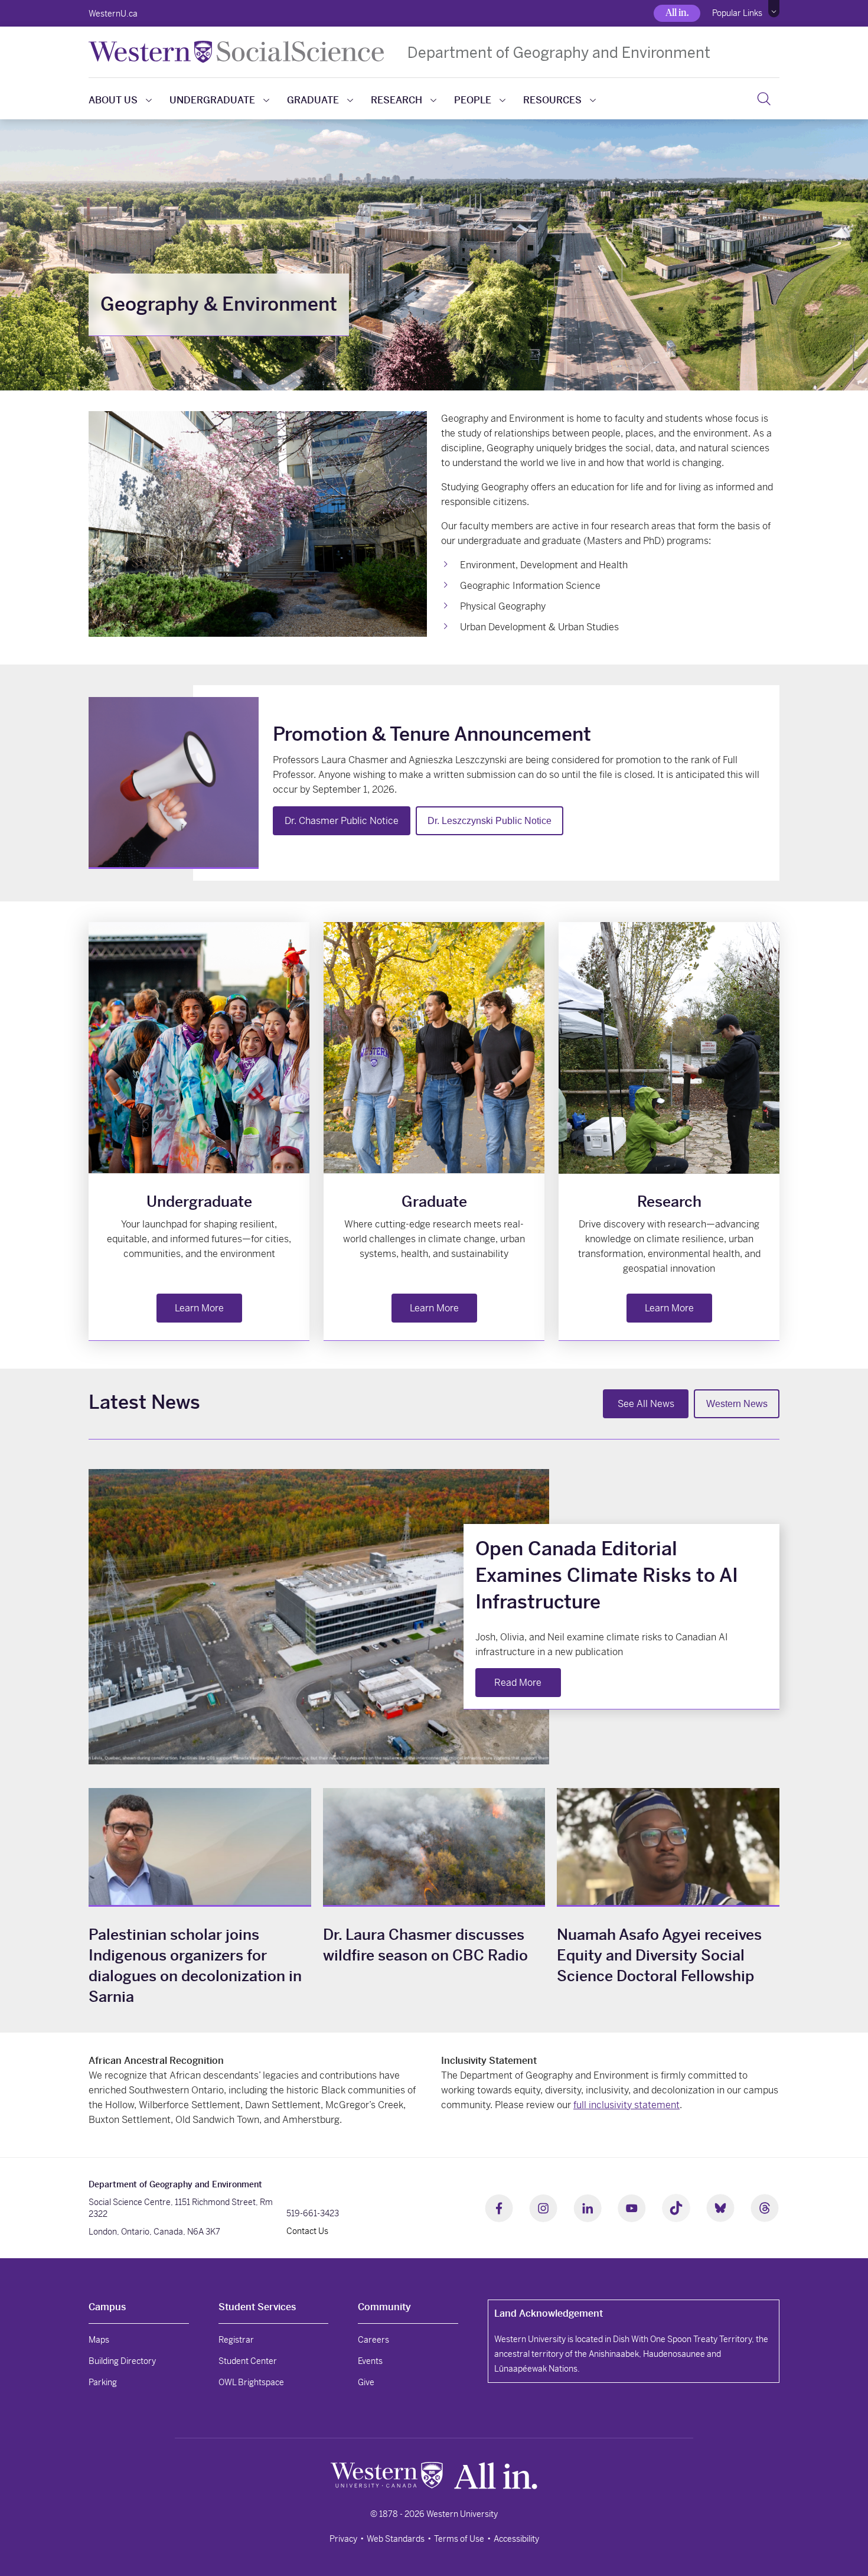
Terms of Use (459, 2539)
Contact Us (307, 2231)
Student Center (248, 2361)
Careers (373, 2340)
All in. (677, 13)
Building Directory (122, 2361)
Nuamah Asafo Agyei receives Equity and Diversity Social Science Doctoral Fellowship (659, 1955)
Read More (518, 1683)
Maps (99, 2340)
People (473, 100)
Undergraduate (212, 100)
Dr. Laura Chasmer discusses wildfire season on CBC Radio (425, 1945)
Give (366, 2382)
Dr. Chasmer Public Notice (342, 821)
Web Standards (396, 2539)
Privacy (343, 2539)
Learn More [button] (199, 1308)
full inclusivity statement (626, 2105)
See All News (646, 1404)
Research (397, 100)
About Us (113, 100)
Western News (737, 1404)
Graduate (313, 100)
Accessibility (516, 2539)
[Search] (764, 99)
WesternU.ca (113, 14)
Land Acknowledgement (549, 2313)
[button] (774, 9)
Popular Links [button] (737, 13)
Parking (103, 2382)
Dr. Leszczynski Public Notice (490, 821)
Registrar (236, 2340)
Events (370, 2361)
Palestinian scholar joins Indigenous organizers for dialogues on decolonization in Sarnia (195, 1966)
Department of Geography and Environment (559, 52)
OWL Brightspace (251, 2382)
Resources (552, 100)
